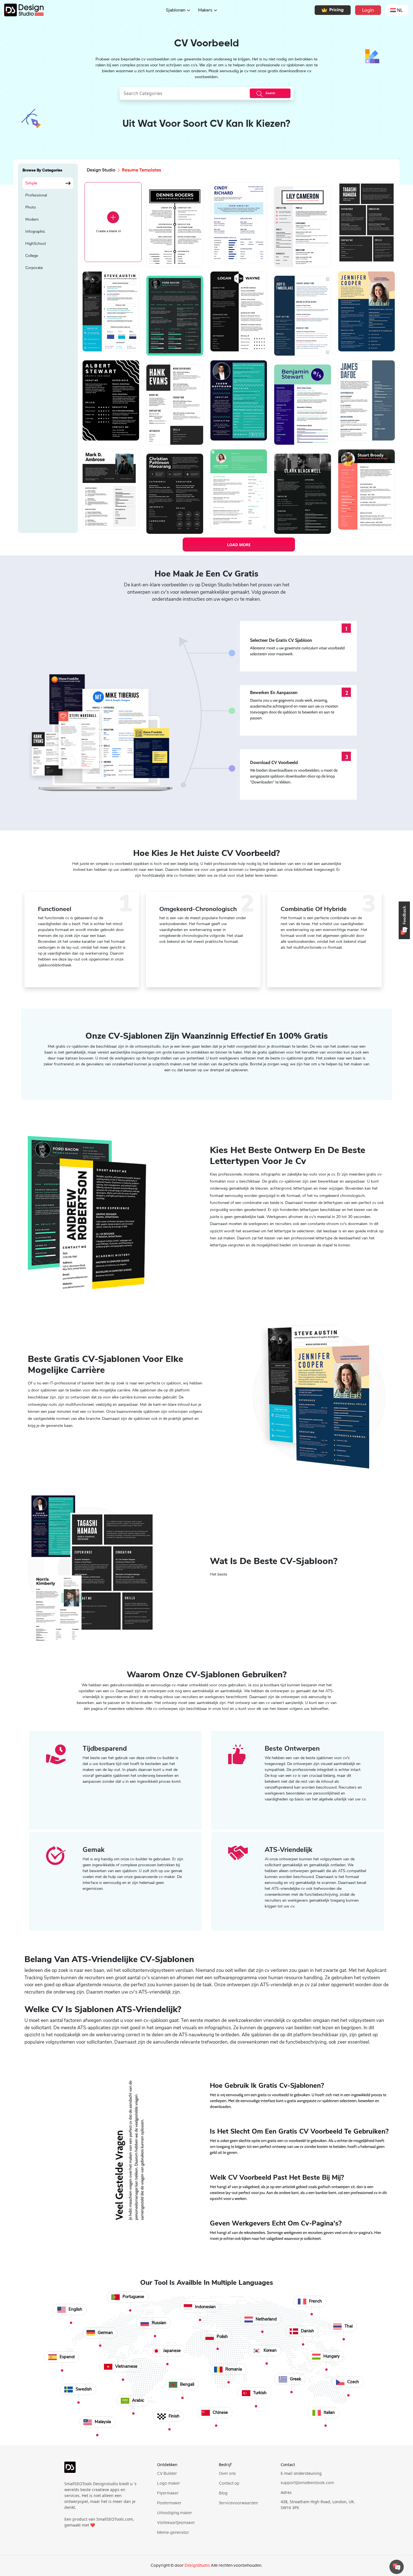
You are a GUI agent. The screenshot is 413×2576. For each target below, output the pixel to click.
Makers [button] (205, 10)
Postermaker (169, 2503)
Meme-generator (173, 2533)
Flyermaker (168, 2493)
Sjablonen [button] (176, 10)
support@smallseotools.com (307, 2483)
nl (400, 10)
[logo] (103, 2470)
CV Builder (167, 2474)
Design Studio (101, 170)
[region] (48, 352)
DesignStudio (197, 2566)
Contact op (229, 2484)
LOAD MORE (239, 545)
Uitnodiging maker (175, 2513)
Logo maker (169, 2484)
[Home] (22, 10)
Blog (223, 2493)
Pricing (336, 10)
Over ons (227, 2474)
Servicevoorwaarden (238, 2503)
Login (368, 10)
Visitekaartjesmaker (176, 2523)
